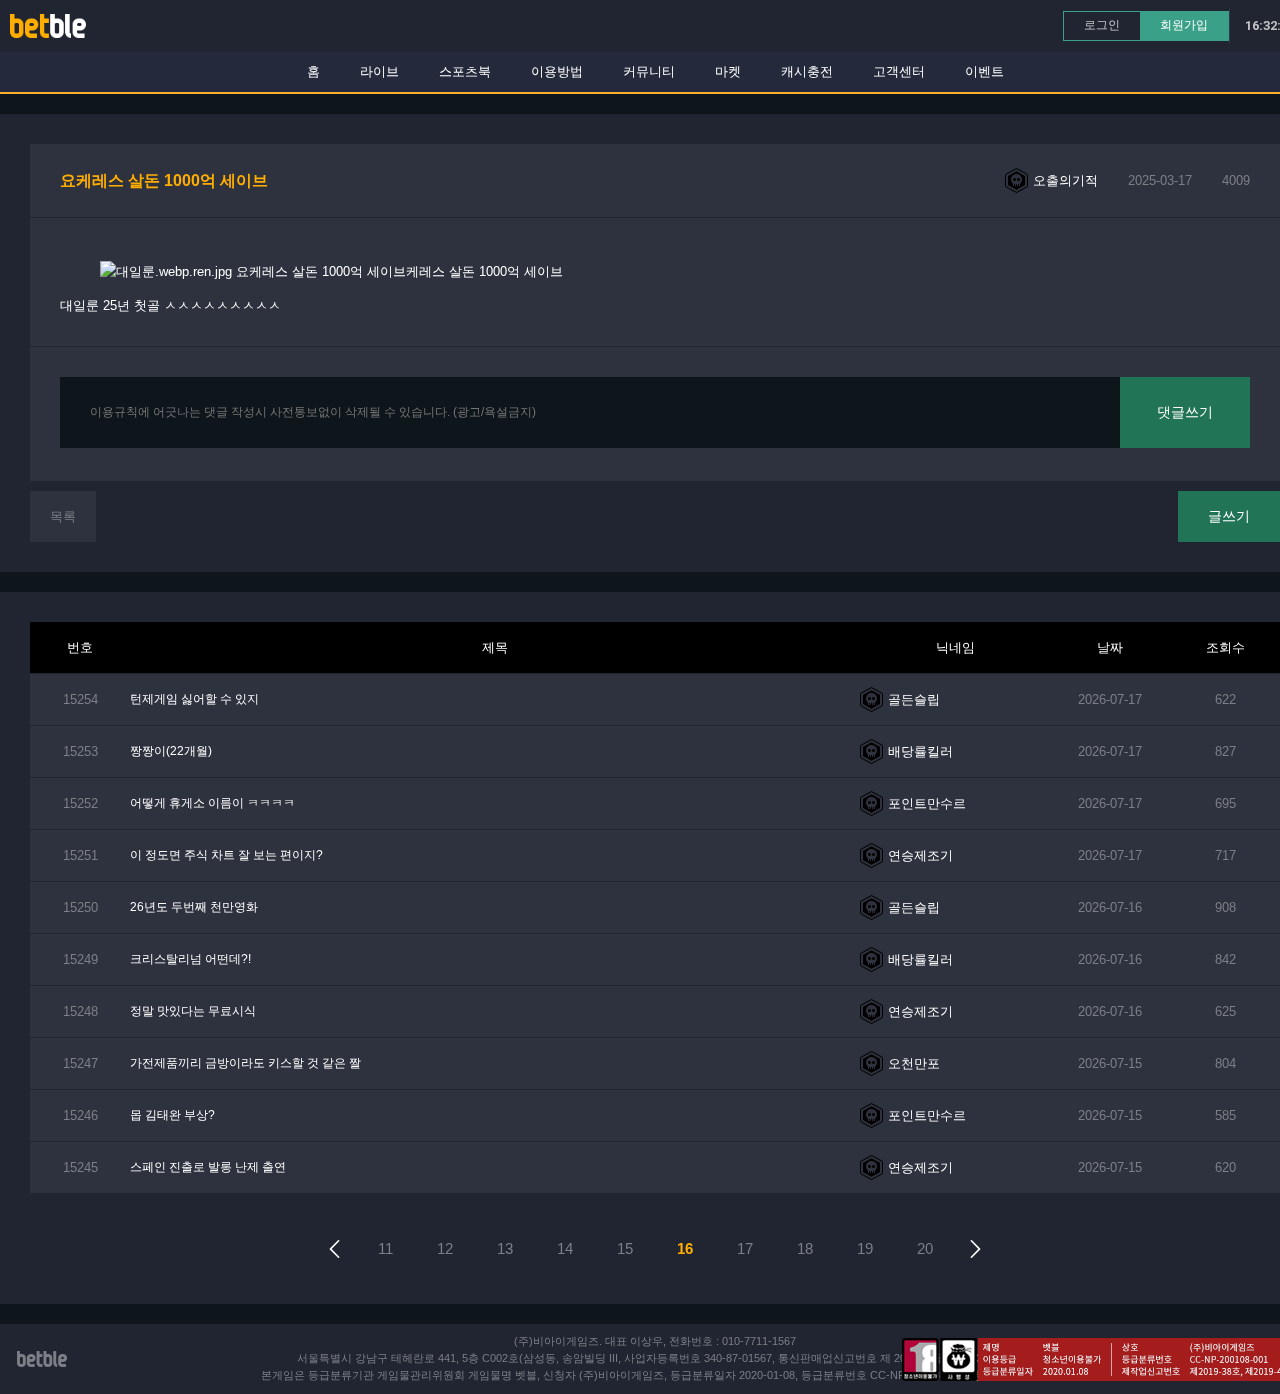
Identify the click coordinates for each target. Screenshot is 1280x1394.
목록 (63, 516)
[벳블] (48, 25)
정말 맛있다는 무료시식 (193, 1011)
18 (805, 1248)
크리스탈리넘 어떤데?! (190, 959)
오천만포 (914, 1063)
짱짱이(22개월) (171, 751)
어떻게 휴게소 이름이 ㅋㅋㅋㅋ (212, 803)
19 (865, 1248)
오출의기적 (1065, 180)
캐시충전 (807, 71)
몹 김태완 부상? (172, 1115)
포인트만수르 (927, 803)
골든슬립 (914, 699)
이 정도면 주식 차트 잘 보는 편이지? (226, 855)
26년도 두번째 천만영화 (194, 907)
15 (625, 1248)
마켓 (728, 71)
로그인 (1102, 25)
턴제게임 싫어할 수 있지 (194, 699)
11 (385, 1248)
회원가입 (1184, 25)
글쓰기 (1229, 516)
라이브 (379, 71)
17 (745, 1248)
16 (685, 1248)
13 (505, 1248)
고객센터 (899, 71)
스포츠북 (465, 71)
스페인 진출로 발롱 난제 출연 (208, 1167)
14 (565, 1248)
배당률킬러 (920, 751)
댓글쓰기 (1185, 412)
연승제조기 (920, 855)
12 (445, 1248)
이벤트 (984, 71)
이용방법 (557, 71)
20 (925, 1248)
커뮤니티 (649, 71)
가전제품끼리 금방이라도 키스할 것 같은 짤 (245, 1063)
